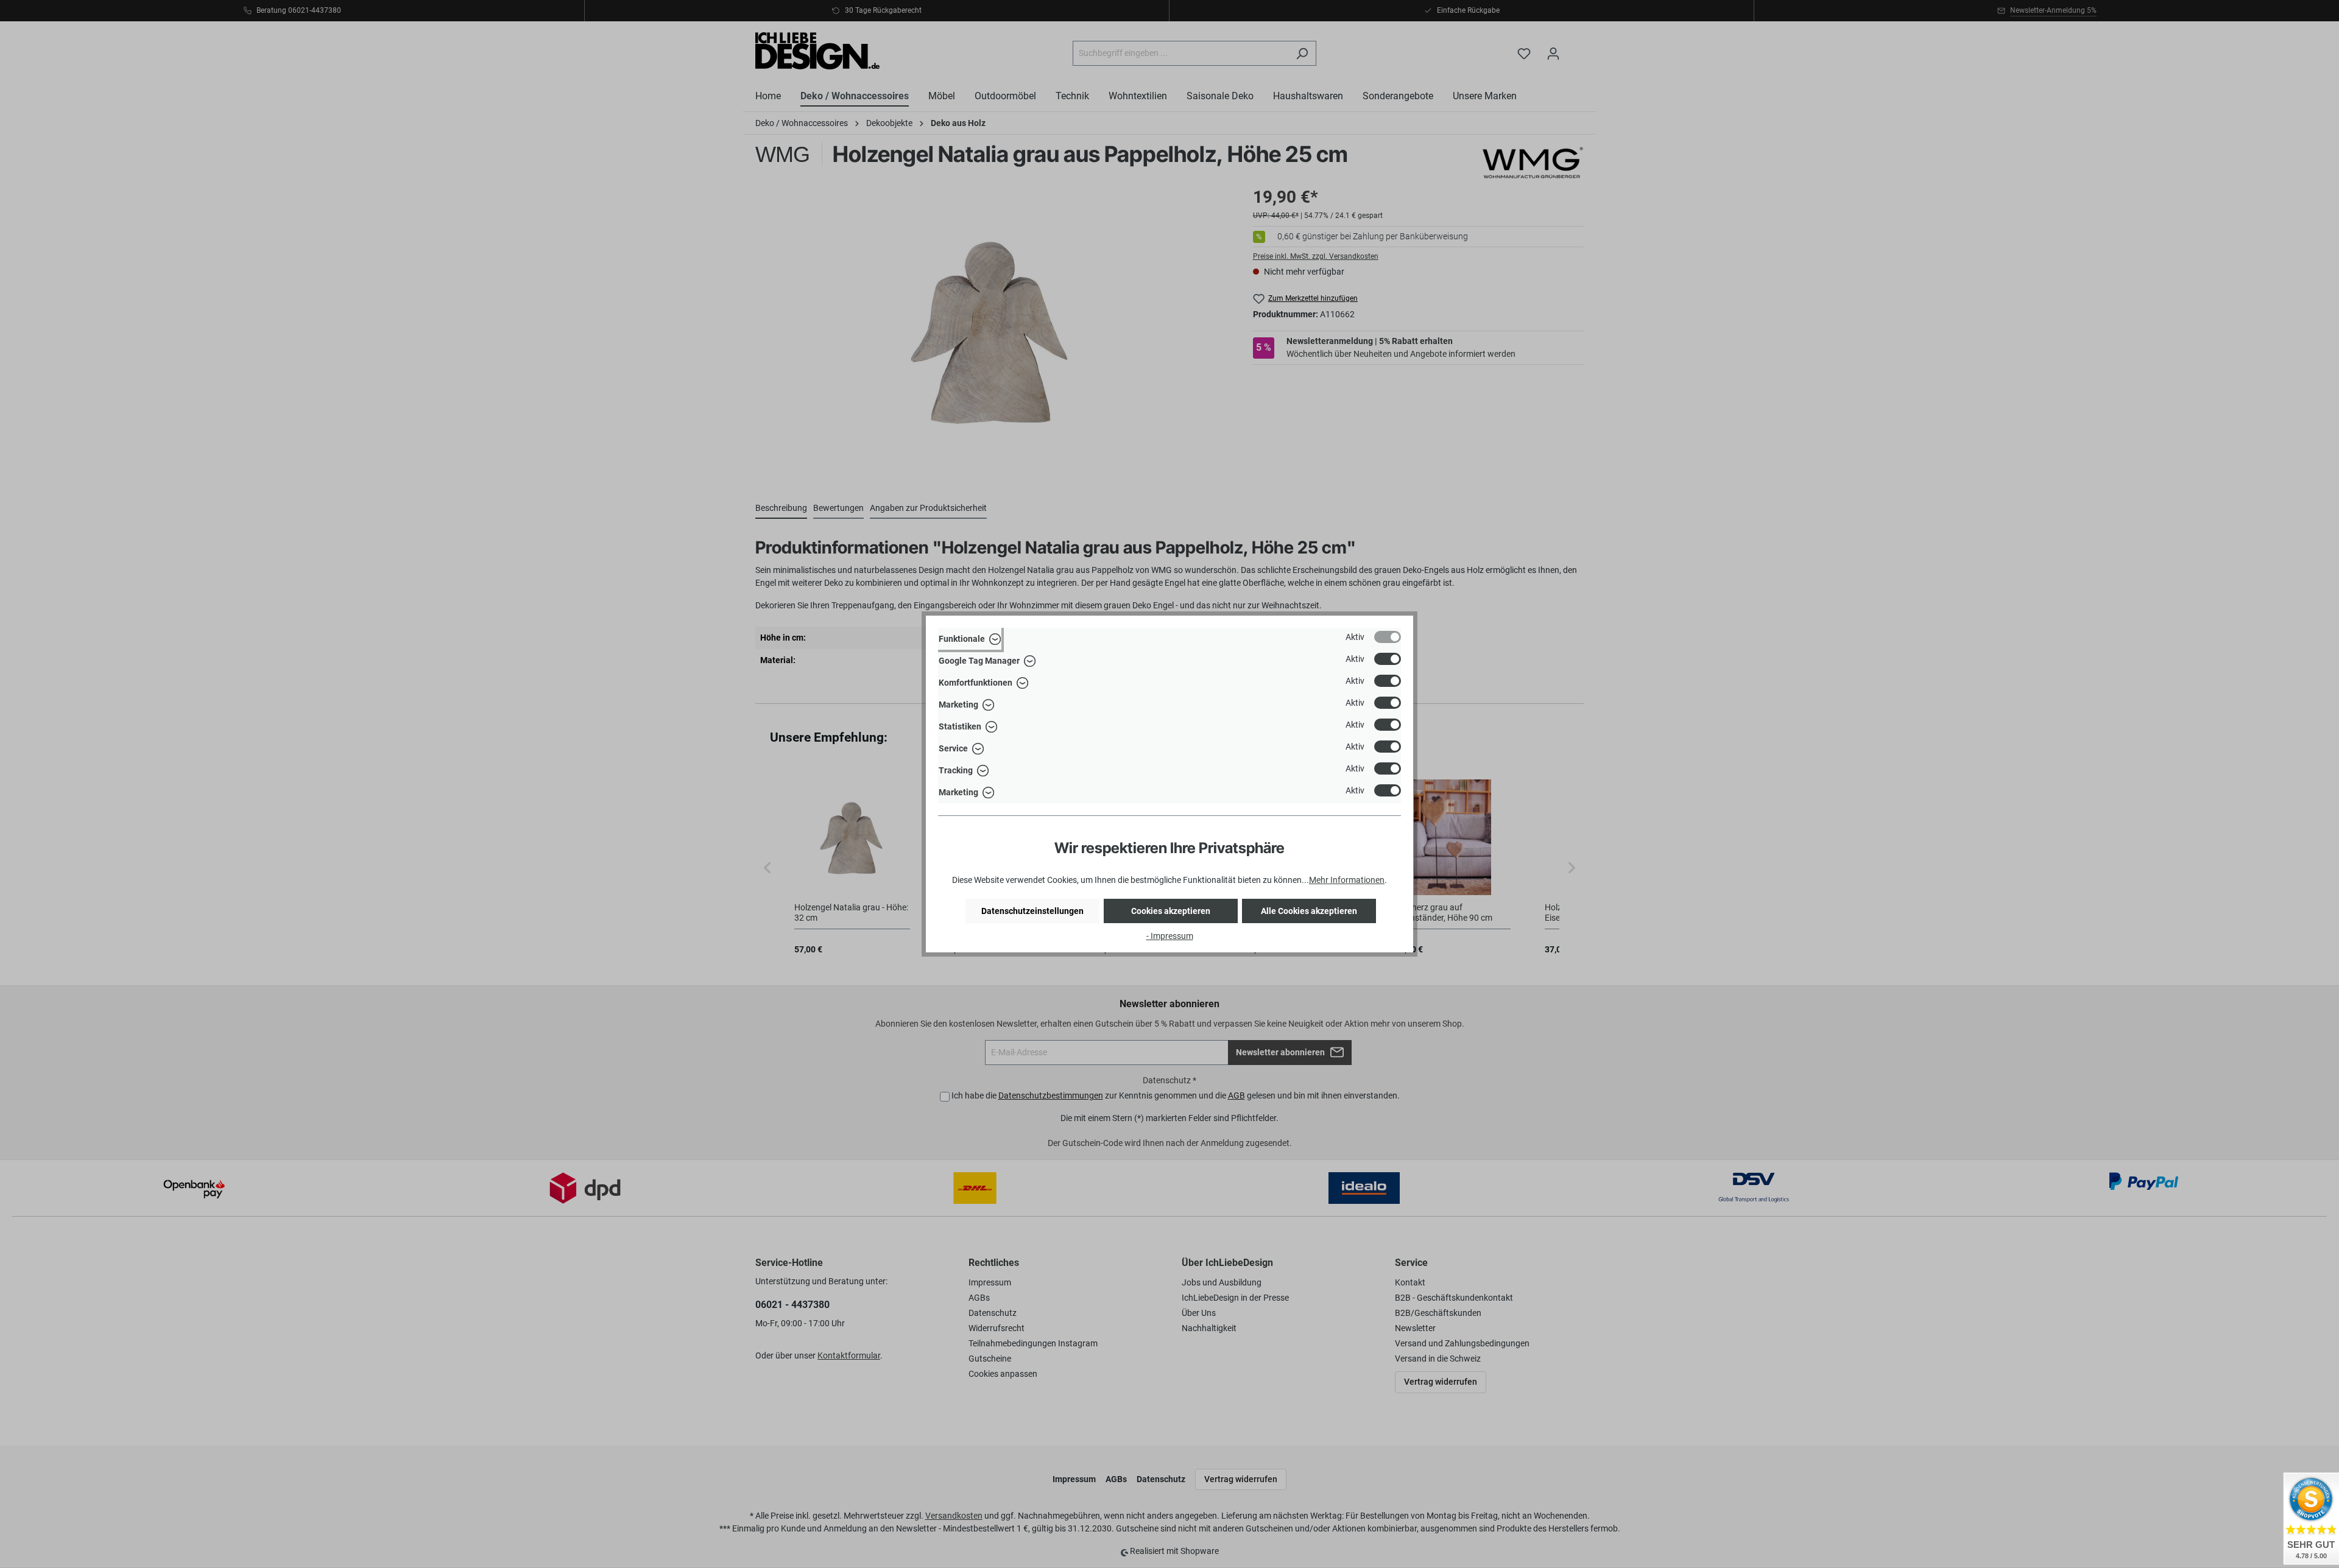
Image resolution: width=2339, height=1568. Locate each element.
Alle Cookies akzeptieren (1309, 911)
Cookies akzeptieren (1171, 911)
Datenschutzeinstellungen (1032, 911)
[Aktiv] (1388, 637)
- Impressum (1170, 936)
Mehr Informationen (1347, 880)
